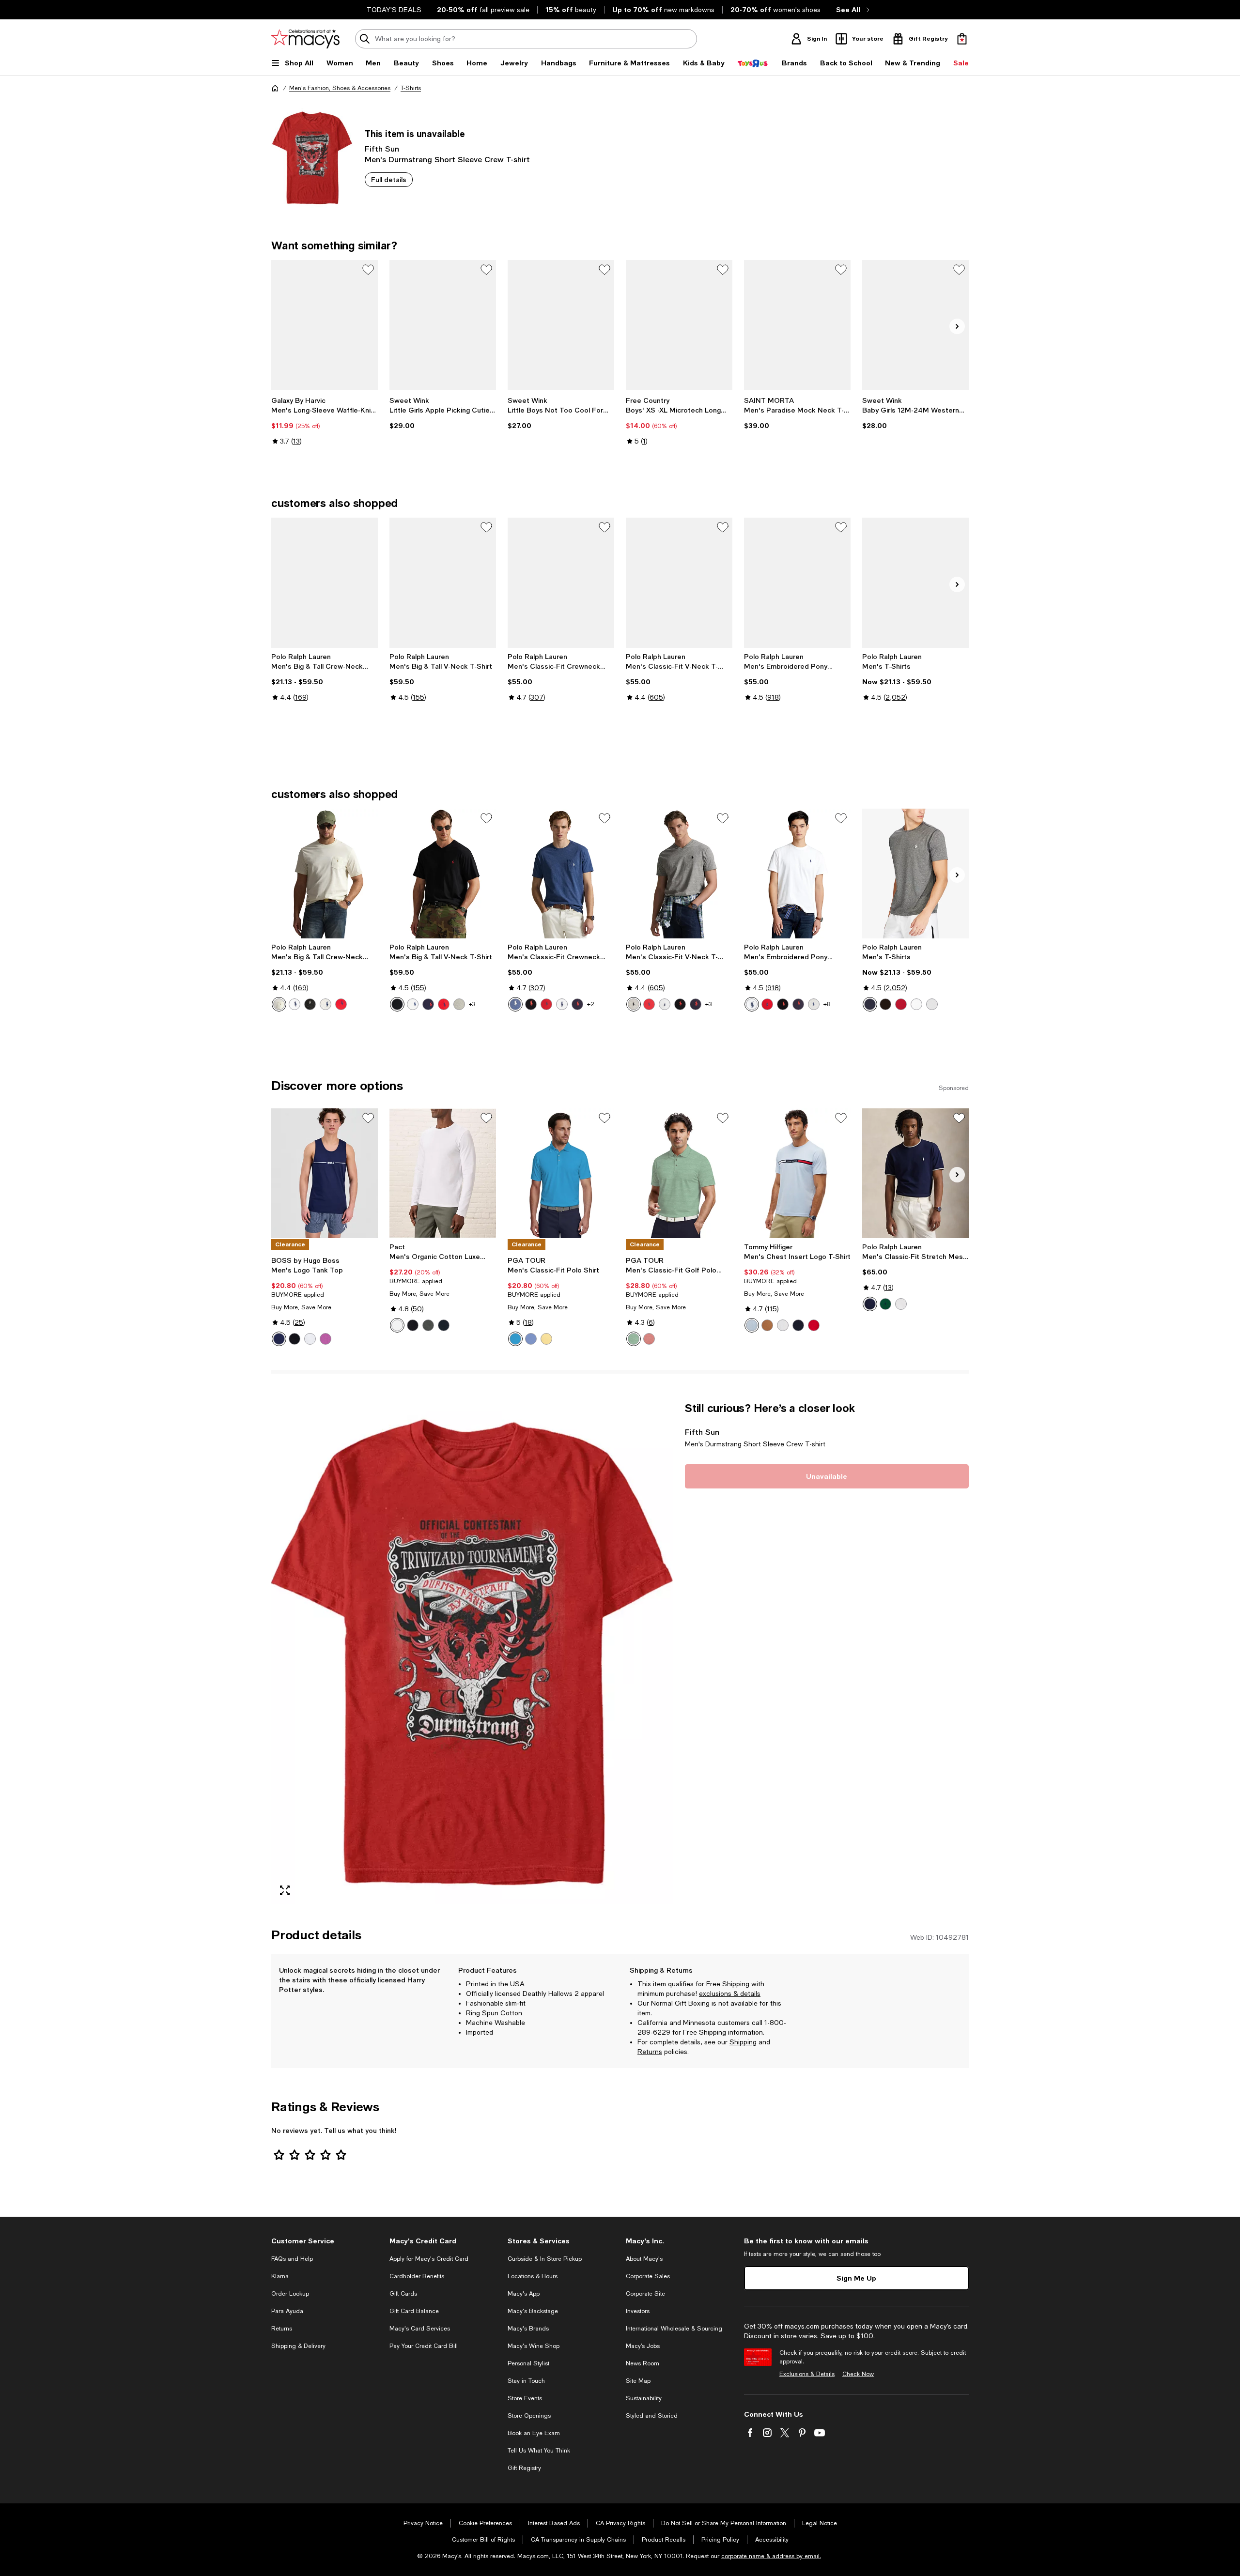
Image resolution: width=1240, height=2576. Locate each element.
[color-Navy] (279, 1339)
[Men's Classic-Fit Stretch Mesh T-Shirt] (915, 1173)
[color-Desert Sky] (798, 1325)
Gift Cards (403, 2294)
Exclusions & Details (807, 2374)
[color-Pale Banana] (546, 1339)
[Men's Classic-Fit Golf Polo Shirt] (679, 1173)
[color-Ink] (428, 1004)
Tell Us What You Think (539, 2451)
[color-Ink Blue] (577, 1004)
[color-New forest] (885, 1304)
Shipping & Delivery (298, 2346)
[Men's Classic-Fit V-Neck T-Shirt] (679, 583)
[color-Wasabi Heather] (634, 1339)
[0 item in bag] (962, 39)
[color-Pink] (325, 1339)
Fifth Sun (382, 148)
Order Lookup (290, 2294)
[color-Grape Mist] (531, 1339)
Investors (638, 2311)
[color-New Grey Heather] (932, 1004)
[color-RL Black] (885, 1004)
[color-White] (294, 1004)
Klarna (280, 2276)
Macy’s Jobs (643, 2346)
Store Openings (529, 2416)
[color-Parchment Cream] (279, 1004)
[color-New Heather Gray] (459, 1004)
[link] (325, 430)
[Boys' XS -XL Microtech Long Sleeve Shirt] (679, 325)
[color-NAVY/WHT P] (870, 1304)
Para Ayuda (287, 2311)
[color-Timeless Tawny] (767, 1325)
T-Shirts (411, 88)
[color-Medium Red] (814, 1325)
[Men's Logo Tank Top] (325, 1173)
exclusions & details (730, 1993)
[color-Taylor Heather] (814, 1004)
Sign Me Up (856, 2278)
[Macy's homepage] (275, 88)
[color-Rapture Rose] (649, 1339)
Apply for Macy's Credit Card (429, 2259)
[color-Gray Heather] (325, 1004)
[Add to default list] (368, 270)
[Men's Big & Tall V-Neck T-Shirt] (443, 583)
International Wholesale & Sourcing (674, 2329)
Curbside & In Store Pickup (545, 2259)
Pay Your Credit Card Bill (424, 2346)
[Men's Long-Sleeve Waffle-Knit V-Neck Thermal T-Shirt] (325, 325)
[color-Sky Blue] (752, 1325)
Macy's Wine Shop (534, 2346)
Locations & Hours (533, 2276)
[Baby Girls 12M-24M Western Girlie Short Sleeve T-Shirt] (915, 325)
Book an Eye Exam (534, 2433)
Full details (389, 179)
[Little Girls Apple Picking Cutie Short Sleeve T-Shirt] (443, 325)
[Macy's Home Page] (305, 39)
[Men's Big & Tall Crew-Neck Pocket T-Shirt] (325, 583)
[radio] (279, 1004)
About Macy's (644, 2259)
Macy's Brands (528, 2329)
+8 (827, 1004)
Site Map (638, 2381)
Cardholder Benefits (417, 2276)
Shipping (743, 2042)
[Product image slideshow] (472, 1652)
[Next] (957, 326)
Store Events (525, 2398)
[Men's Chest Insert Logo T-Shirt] (797, 1173)
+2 (591, 1004)
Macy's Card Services (420, 2329)
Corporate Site (645, 2294)
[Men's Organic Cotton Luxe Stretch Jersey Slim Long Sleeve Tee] (443, 1173)
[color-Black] (310, 1004)
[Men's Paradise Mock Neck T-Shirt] (797, 325)
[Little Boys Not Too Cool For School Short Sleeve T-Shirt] (561, 325)
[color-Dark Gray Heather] (634, 1004)
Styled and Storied (652, 2416)
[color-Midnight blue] (444, 1325)
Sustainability (644, 2398)
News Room (643, 2363)
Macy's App (524, 2294)
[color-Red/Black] (341, 1004)
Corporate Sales (648, 2276)
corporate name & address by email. (771, 2556)
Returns (650, 2052)
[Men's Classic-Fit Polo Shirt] (561, 1173)
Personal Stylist (528, 2363)
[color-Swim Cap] (515, 1339)
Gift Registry (524, 2468)
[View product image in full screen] (285, 1890)
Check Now (858, 2374)
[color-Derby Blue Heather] (515, 1004)
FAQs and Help (292, 2259)
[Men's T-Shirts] (915, 583)
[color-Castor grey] (428, 1325)
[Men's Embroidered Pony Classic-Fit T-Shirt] (797, 583)
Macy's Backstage (533, 2311)
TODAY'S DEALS (394, 10)
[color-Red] (444, 1004)
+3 (472, 1004)
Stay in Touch (526, 2381)
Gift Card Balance (414, 2311)
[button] (472, 1652)
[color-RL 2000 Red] (901, 1004)
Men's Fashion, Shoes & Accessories (340, 88)
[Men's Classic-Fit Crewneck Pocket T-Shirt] (561, 583)
